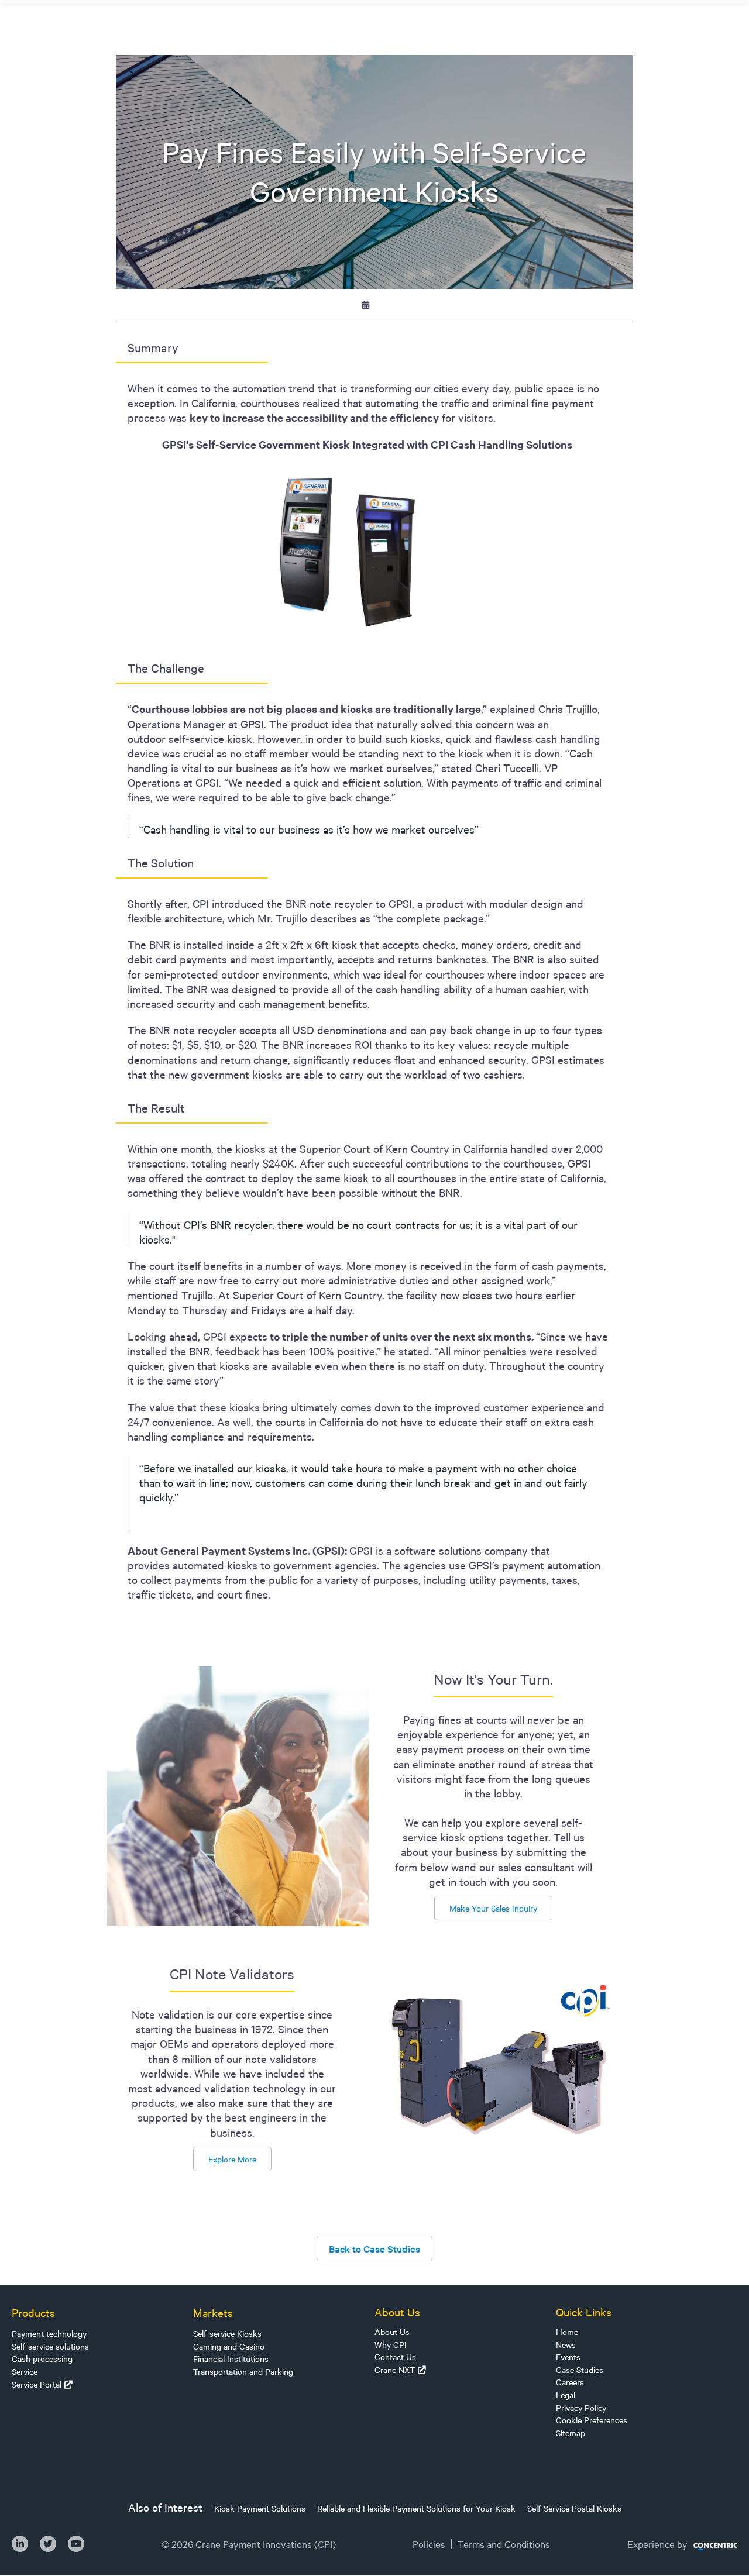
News (566, 2344)
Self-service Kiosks (227, 2333)
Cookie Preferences (592, 2420)
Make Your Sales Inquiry (493, 1908)
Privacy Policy (581, 2408)
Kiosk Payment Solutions (260, 2508)
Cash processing (42, 2358)
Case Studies (580, 2370)
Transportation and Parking (243, 2371)
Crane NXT (395, 2370)
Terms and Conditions (504, 2544)
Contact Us (395, 2357)
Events (568, 2357)
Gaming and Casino (229, 2346)
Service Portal (37, 2384)
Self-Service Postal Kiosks (574, 2508)
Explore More (232, 2159)
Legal (566, 2395)
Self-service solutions (50, 2346)
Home (567, 2332)
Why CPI (391, 2344)
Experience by (657, 2544)
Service (25, 2371)
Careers (570, 2382)
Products (33, 2312)
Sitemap (571, 2433)
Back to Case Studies (374, 2248)
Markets (213, 2312)
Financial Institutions (231, 2358)
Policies (429, 2544)
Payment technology (49, 2333)
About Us (392, 2332)
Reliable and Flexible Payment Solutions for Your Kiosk (416, 2508)
